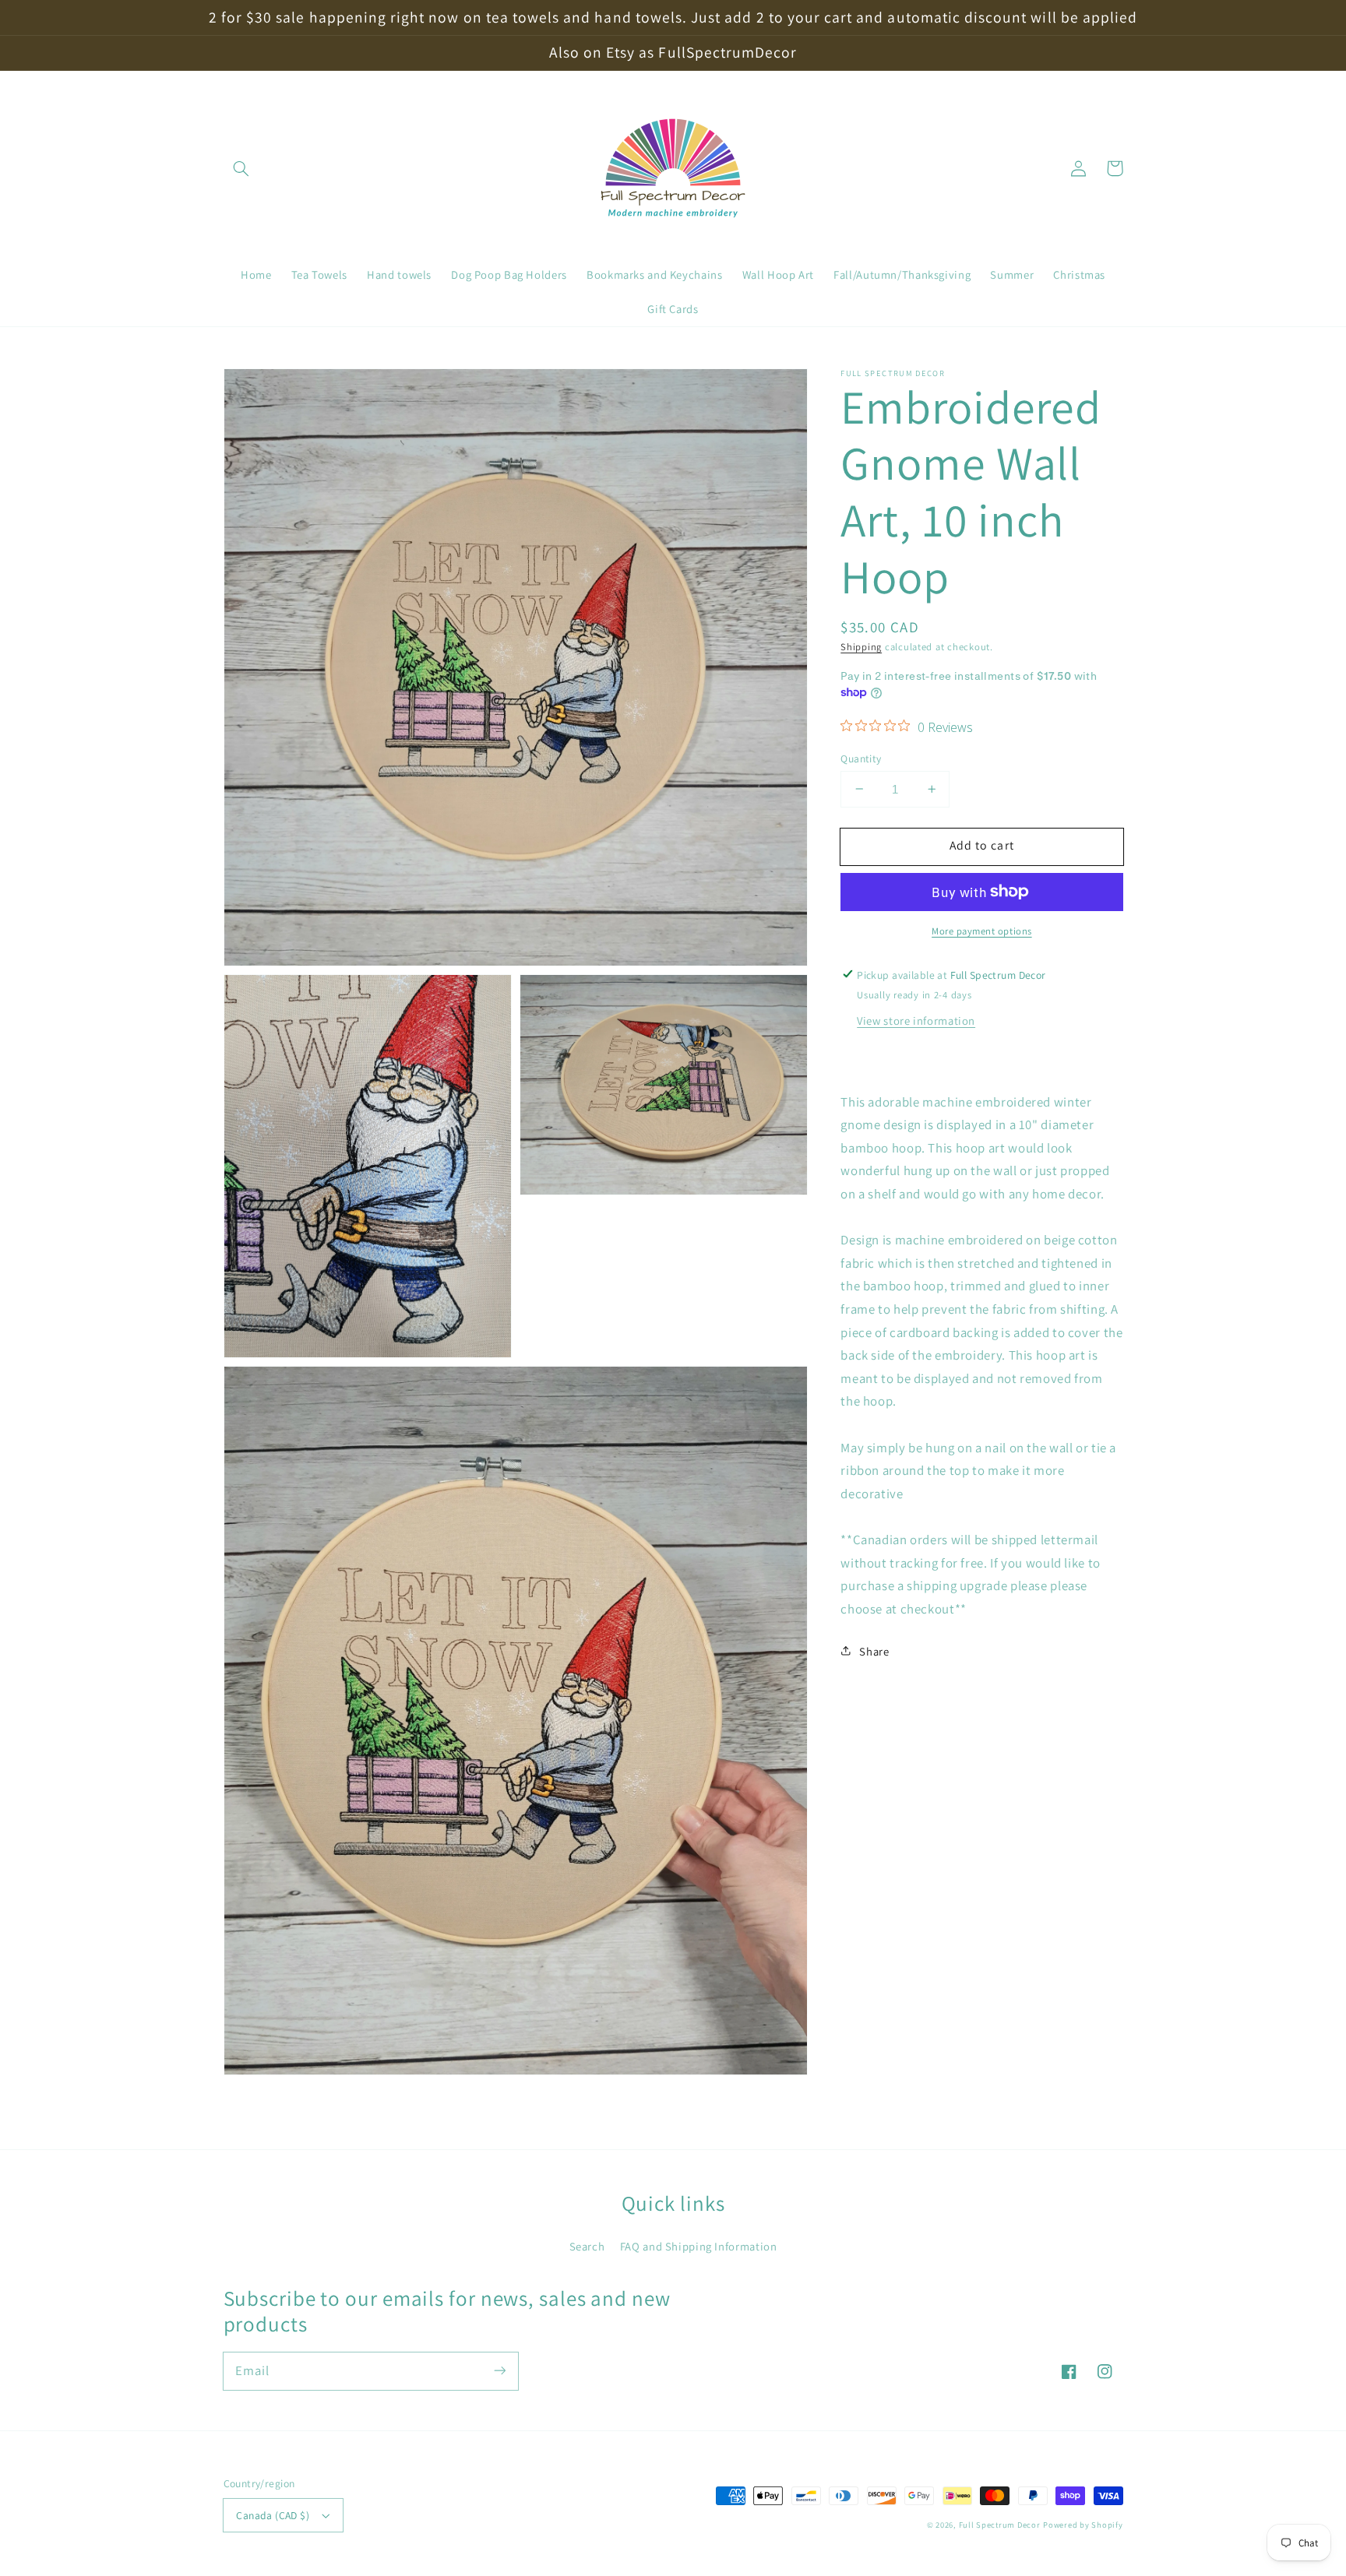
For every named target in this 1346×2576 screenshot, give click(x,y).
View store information (916, 1020)
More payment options (982, 930)
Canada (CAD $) (273, 2515)
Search (587, 2246)
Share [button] (874, 1650)
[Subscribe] (499, 2370)
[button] (241, 168)
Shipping (861, 646)
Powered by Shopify (1083, 2525)
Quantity (861, 758)
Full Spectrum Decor (1000, 2525)
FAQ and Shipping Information (699, 2246)
